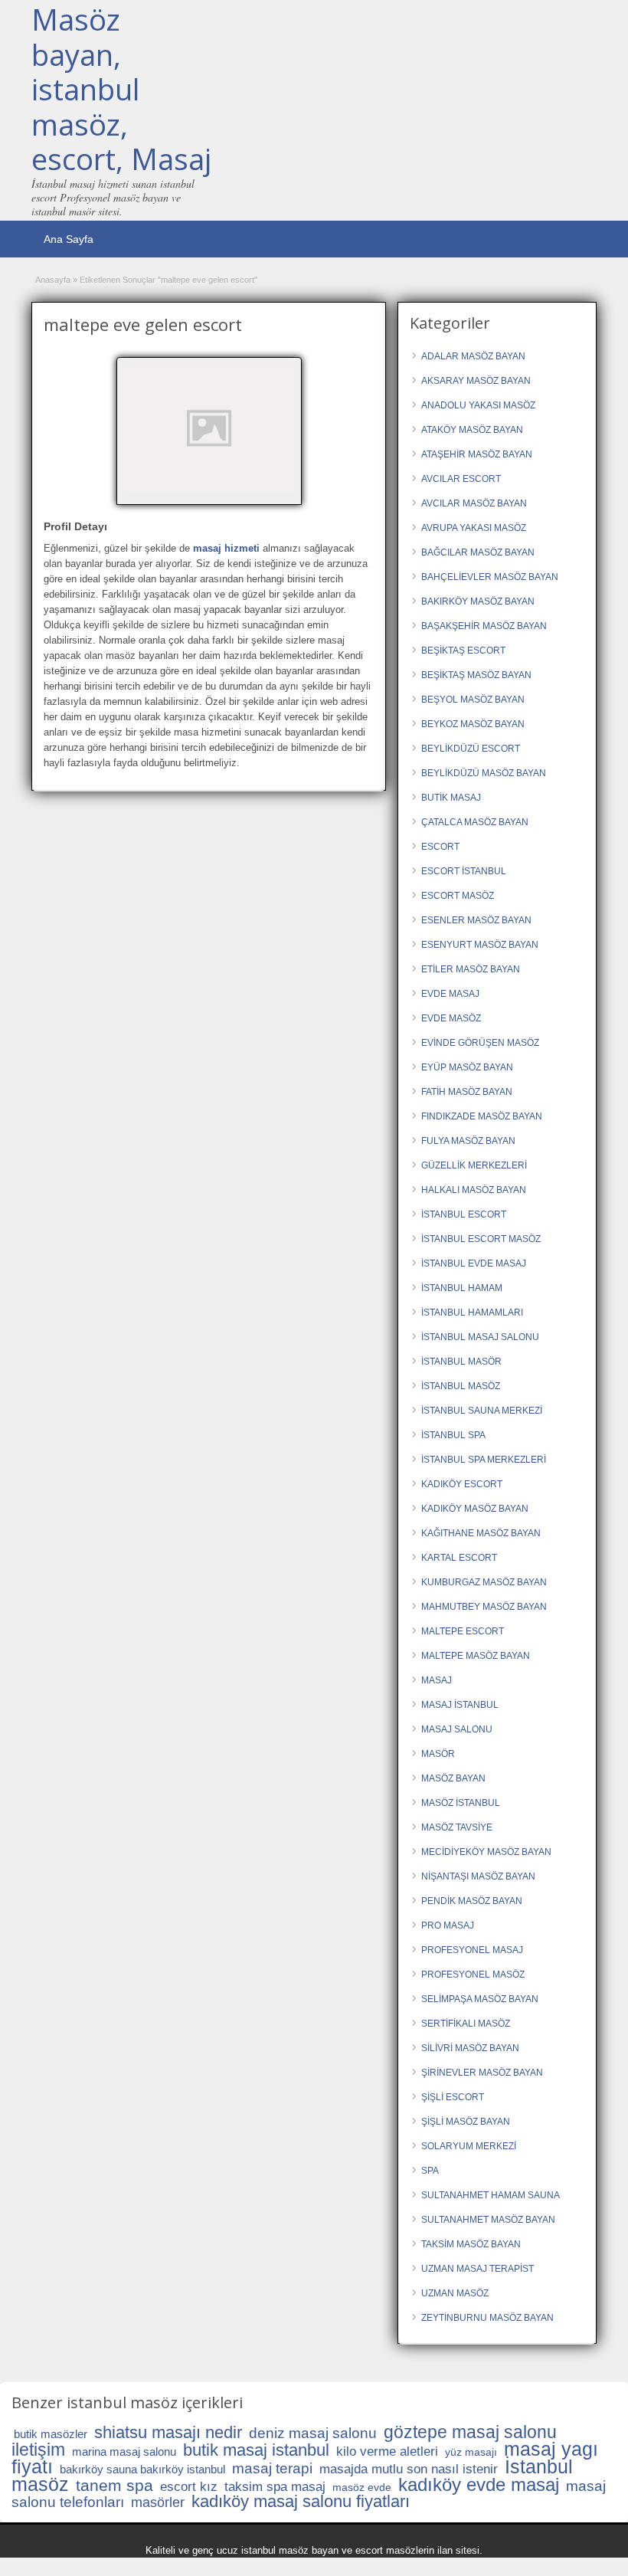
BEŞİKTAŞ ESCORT (463, 651)
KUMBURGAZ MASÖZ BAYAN (484, 1582)
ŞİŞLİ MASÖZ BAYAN (466, 2122)
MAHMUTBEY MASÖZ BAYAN (484, 1607)
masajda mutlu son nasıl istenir (409, 2469)
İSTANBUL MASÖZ (461, 1386)
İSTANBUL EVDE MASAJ (474, 1263)
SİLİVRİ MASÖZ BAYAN (470, 2048)
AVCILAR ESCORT (461, 479)
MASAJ (437, 1680)
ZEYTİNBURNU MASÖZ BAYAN (487, 2318)
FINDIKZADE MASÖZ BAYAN (482, 1116)
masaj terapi (272, 2468)
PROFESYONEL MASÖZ (473, 1975)
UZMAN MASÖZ (455, 2293)
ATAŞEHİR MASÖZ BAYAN (477, 454)
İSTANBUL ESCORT (464, 1214)
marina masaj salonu (124, 2451)
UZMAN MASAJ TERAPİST (478, 2269)
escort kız (189, 2487)
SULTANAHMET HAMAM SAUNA (491, 2195)
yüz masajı (471, 2452)
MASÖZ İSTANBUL (461, 1803)
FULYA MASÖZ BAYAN (468, 1141)
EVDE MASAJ (450, 994)
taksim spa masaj (275, 2487)
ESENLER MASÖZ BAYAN (476, 920)
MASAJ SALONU (457, 1729)
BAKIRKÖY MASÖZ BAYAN (478, 601)
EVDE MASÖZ (451, 1018)
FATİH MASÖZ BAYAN (467, 1092)
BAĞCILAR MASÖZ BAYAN (478, 552)
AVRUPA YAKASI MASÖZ (474, 528)
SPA (430, 2171)
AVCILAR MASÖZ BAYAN (474, 503)
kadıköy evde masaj (479, 2484)
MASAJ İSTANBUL (460, 1705)
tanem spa (114, 2485)
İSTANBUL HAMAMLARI (472, 1313)
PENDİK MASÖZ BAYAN (472, 1901)
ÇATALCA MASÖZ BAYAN (475, 822)
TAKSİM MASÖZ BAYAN (471, 2244)
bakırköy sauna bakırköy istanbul (142, 2469)
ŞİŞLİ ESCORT (453, 2097)
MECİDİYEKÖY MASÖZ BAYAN (486, 1852)
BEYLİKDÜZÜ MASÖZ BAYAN (484, 773)
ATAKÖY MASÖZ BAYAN (472, 430)
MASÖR (438, 1754)
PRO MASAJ (448, 1925)
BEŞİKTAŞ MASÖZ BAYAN (476, 675)
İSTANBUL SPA (453, 1435)
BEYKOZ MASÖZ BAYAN (473, 724)
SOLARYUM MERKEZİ (469, 2146)
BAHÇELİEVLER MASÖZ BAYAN (490, 577)
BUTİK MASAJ (451, 798)
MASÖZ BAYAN (453, 1778)
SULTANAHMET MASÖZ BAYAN (488, 2220)
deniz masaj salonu (313, 2433)
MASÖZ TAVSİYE (457, 1827)
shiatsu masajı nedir (168, 2432)
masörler (158, 2502)
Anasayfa (53, 280)
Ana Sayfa (69, 239)
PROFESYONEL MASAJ (472, 1950)
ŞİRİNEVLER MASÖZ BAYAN (482, 2073)
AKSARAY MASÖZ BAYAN (476, 381)
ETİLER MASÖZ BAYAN (471, 969)
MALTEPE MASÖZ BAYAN (476, 1656)
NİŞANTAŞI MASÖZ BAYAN (478, 1876)
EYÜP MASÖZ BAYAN (467, 1067)
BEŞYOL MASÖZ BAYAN (473, 700)
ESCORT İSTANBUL (464, 871)
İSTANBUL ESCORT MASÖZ (481, 1239)
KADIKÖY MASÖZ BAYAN (475, 1509)
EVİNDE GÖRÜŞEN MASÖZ (480, 1043)
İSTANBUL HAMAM (462, 1288)
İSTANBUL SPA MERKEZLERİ (484, 1460)
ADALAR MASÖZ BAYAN (473, 356)
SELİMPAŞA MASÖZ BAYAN (480, 1999)
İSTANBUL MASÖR (461, 1362)
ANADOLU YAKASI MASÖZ (478, 405)
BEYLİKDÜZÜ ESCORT (471, 749)
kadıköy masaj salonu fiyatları (301, 2501)
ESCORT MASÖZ (458, 896)
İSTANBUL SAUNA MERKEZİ (482, 1411)
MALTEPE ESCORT (463, 1631)
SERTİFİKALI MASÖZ (466, 2024)
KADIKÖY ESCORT (462, 1484)
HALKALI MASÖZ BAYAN (474, 1190)
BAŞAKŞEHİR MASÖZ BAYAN (484, 626)
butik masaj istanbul (256, 2450)
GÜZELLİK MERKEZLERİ (474, 1165)
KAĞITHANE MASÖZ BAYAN (481, 1533)
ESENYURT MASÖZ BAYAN (480, 945)
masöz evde (362, 2487)
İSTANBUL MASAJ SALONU (480, 1337)
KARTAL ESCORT (459, 1558)
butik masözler (51, 2434)
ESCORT (440, 847)
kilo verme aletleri (387, 2451)
